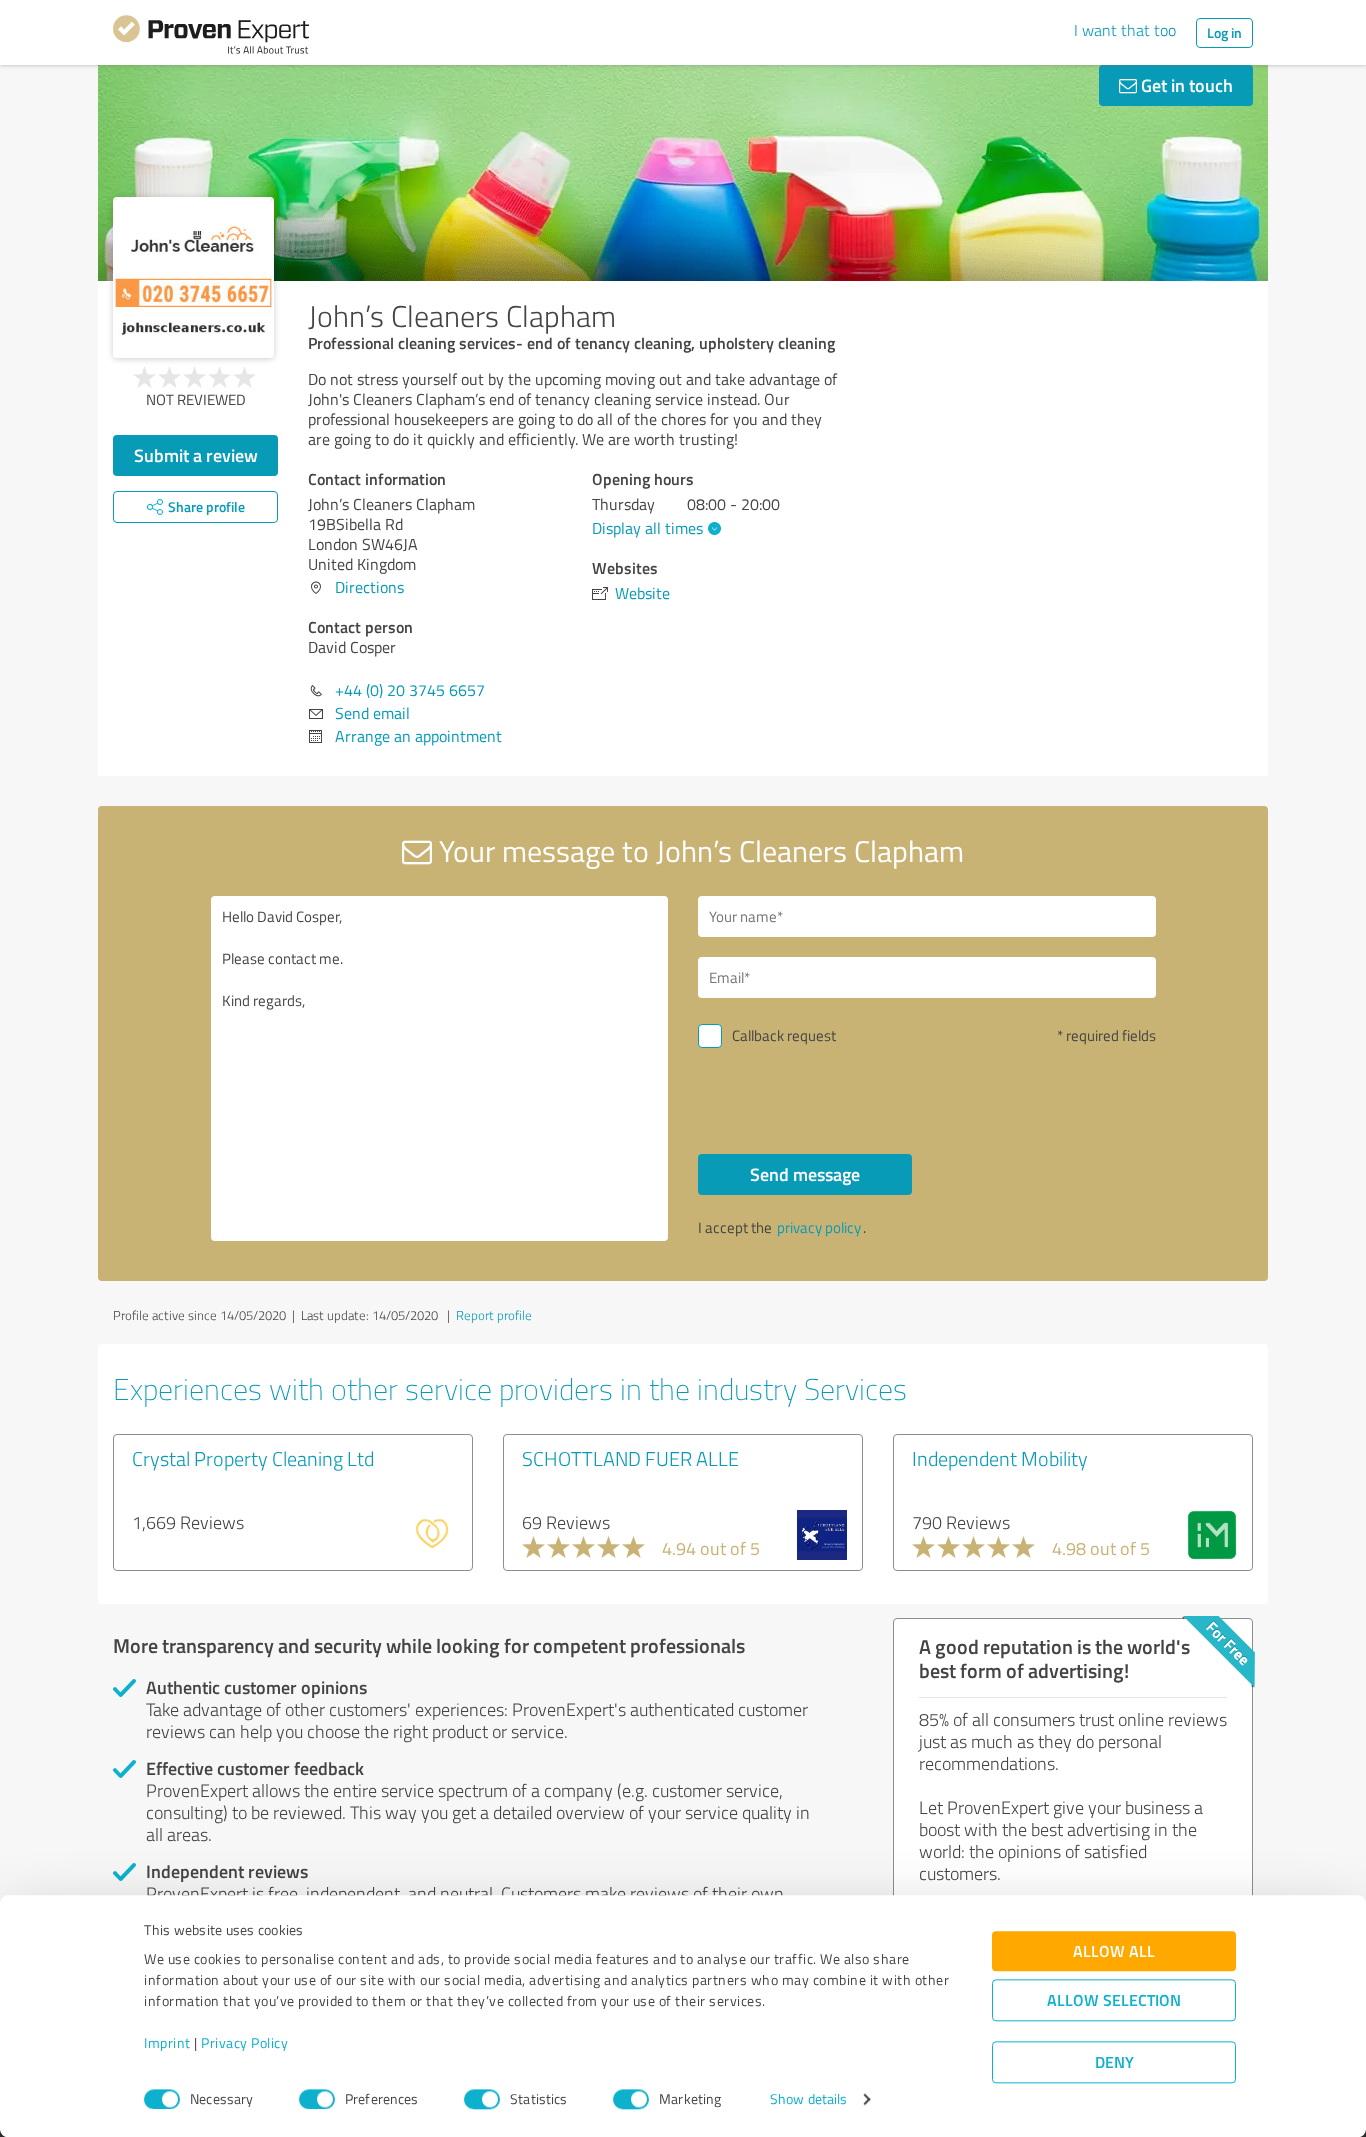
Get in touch (1185, 85)
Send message (805, 1174)
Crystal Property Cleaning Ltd (253, 1458)
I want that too (1125, 30)
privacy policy (819, 1227)
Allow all (1114, 1951)
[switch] (317, 2099)
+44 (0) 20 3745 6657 (410, 690)
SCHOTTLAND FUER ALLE (630, 1458)
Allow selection (1114, 2000)
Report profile (494, 1315)
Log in (1224, 32)
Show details (808, 2099)
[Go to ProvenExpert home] (211, 38)
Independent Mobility (1000, 1458)
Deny (1114, 2062)
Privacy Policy (244, 2043)
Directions (369, 587)
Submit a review (196, 455)
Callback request (784, 1035)
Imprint (167, 2043)
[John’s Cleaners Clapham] (193, 277)
